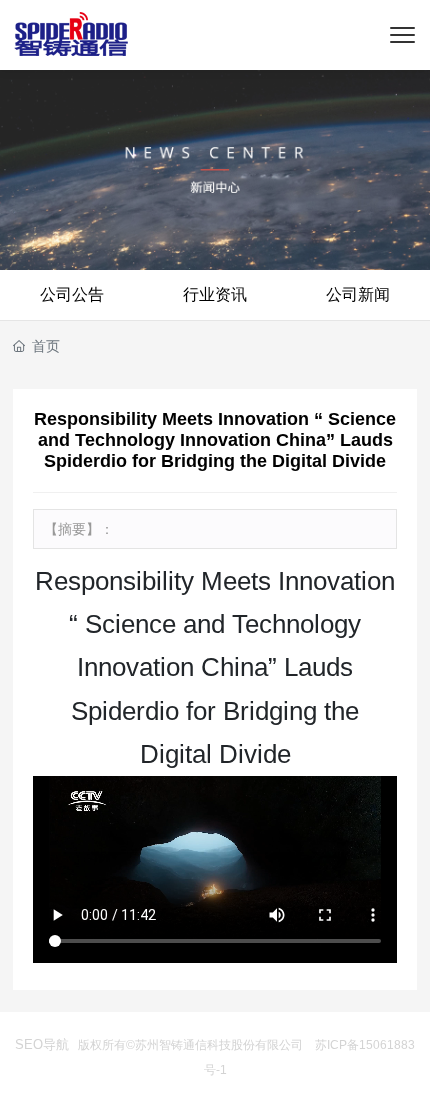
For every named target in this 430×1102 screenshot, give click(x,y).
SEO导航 (42, 1044)
